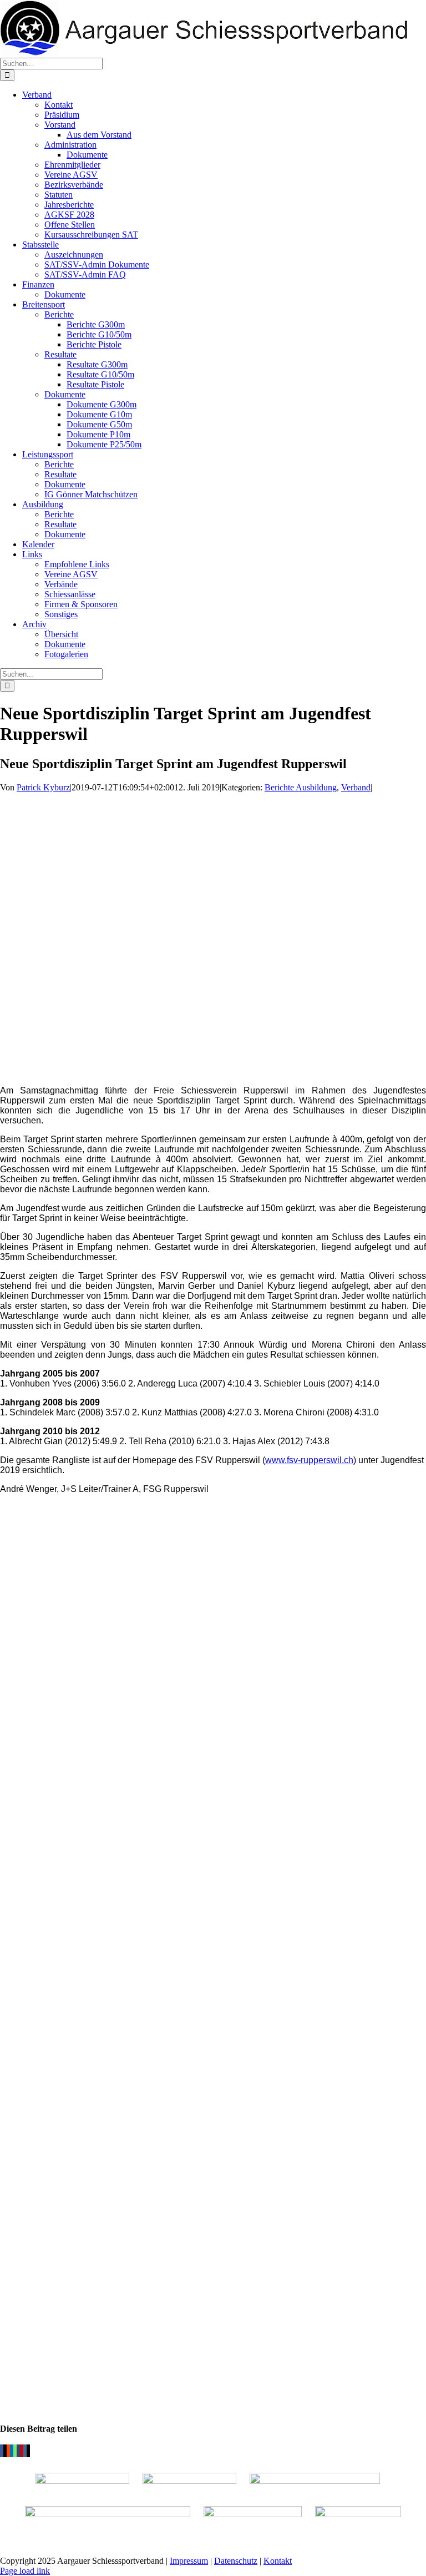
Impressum (189, 2561)
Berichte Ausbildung (301, 787)
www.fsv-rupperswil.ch (309, 1460)
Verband (356, 787)
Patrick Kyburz (43, 787)
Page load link (25, 2571)
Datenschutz (236, 2561)
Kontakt (278, 2561)
